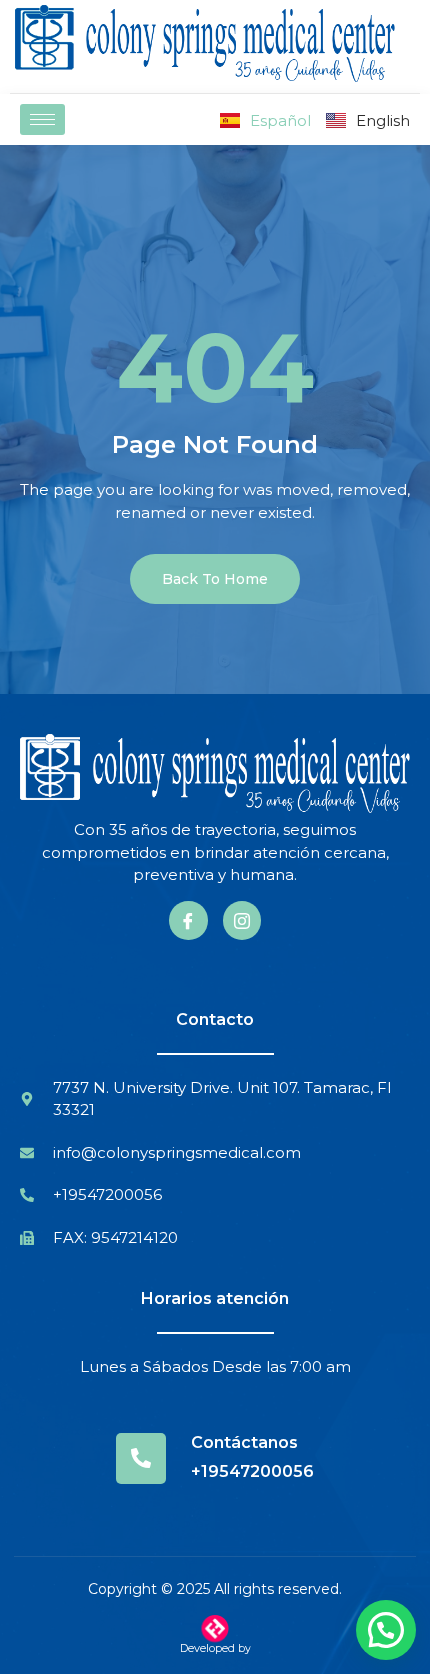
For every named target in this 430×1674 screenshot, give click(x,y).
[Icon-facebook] (188, 920)
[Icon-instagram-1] (242, 920)
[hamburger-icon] (42, 119)
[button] (386, 1630)
